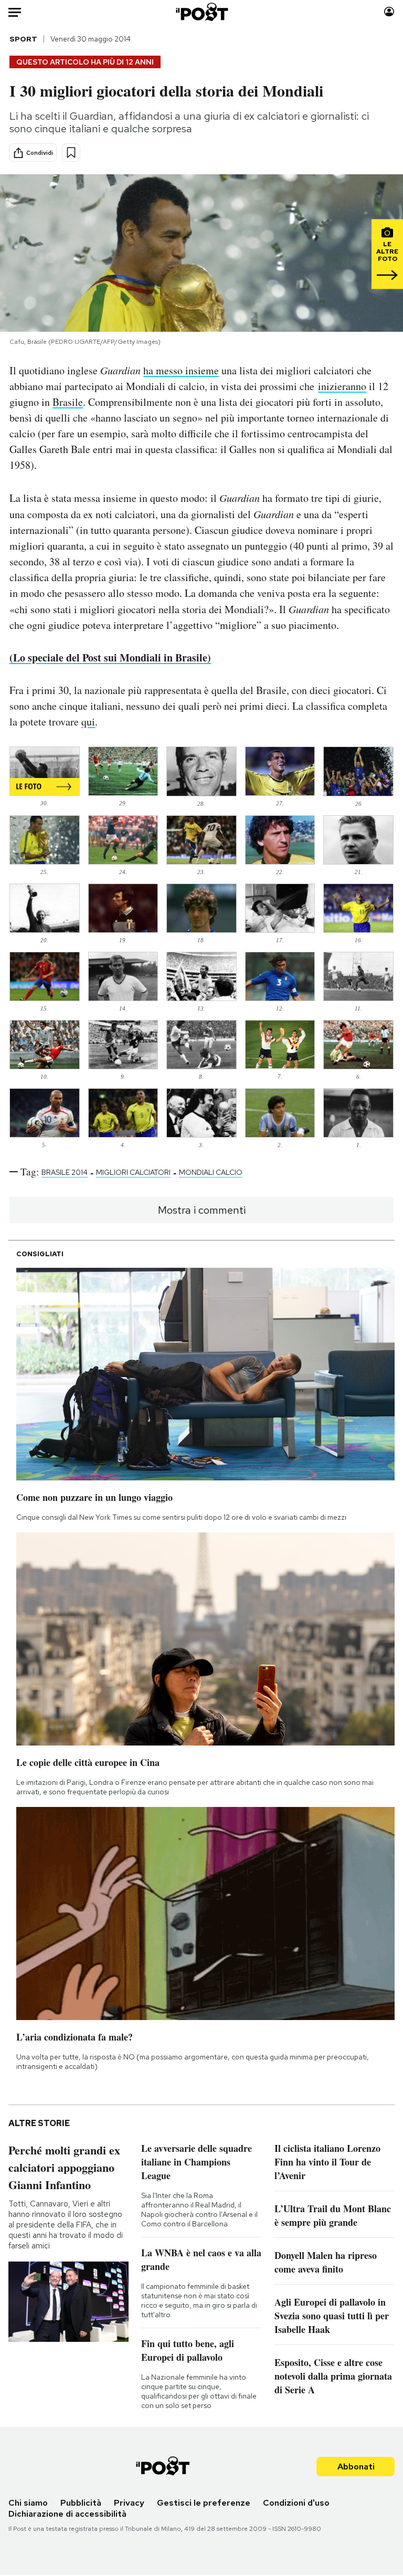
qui (88, 722)
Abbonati (356, 2467)
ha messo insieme (181, 370)
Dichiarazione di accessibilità (67, 2514)
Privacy (129, 2503)
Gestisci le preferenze (204, 2503)
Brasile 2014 (65, 1172)
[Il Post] (201, 12)
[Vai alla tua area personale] (389, 12)
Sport (23, 39)
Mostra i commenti (202, 1210)
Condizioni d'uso (296, 2503)
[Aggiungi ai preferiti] (71, 153)
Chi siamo (28, 2503)
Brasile (68, 402)
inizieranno (342, 386)
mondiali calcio (211, 1172)
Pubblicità (81, 2503)
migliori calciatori (133, 1172)
